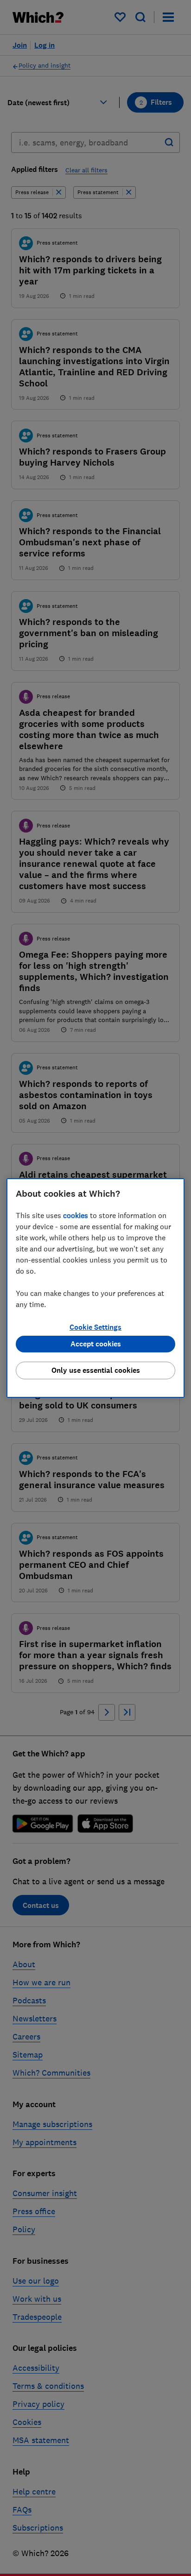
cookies (76, 1215)
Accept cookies (96, 1344)
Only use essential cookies (96, 1370)
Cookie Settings (95, 1327)
